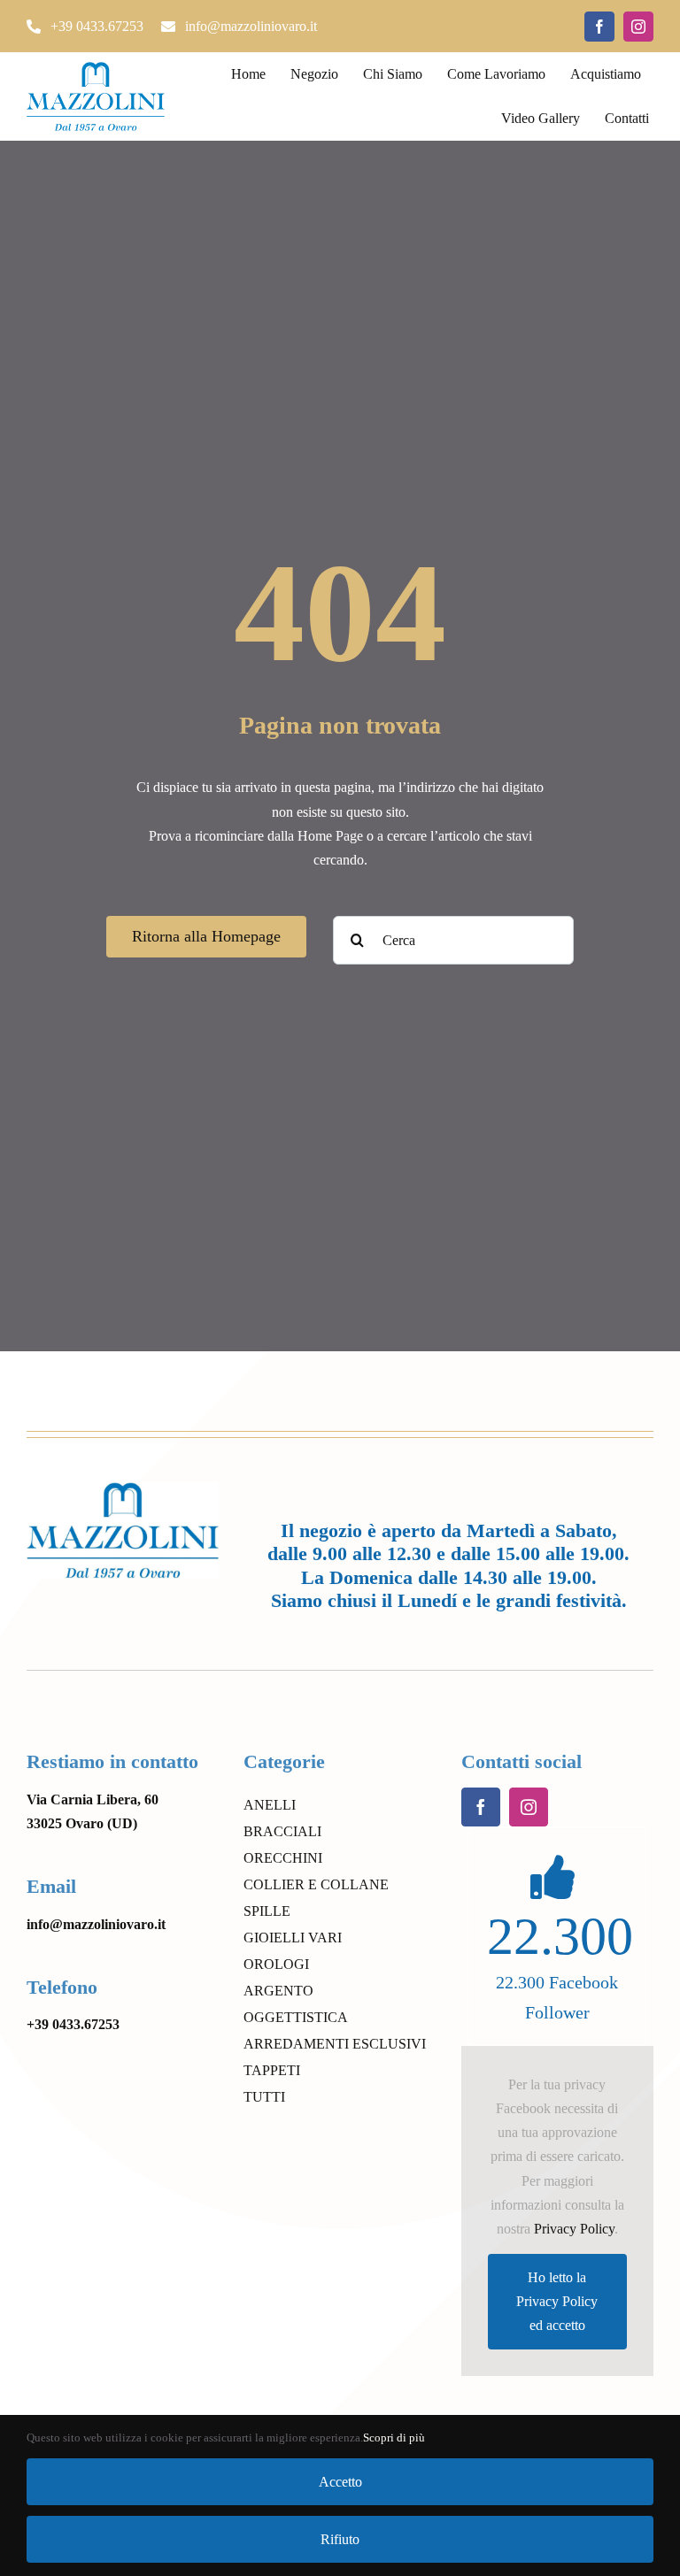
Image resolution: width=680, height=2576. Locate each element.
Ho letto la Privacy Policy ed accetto (557, 2301)
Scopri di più (394, 2438)
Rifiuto (340, 2539)
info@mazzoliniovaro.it (96, 1924)
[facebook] (599, 27)
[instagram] (638, 27)
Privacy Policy (574, 2229)
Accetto (340, 2482)
